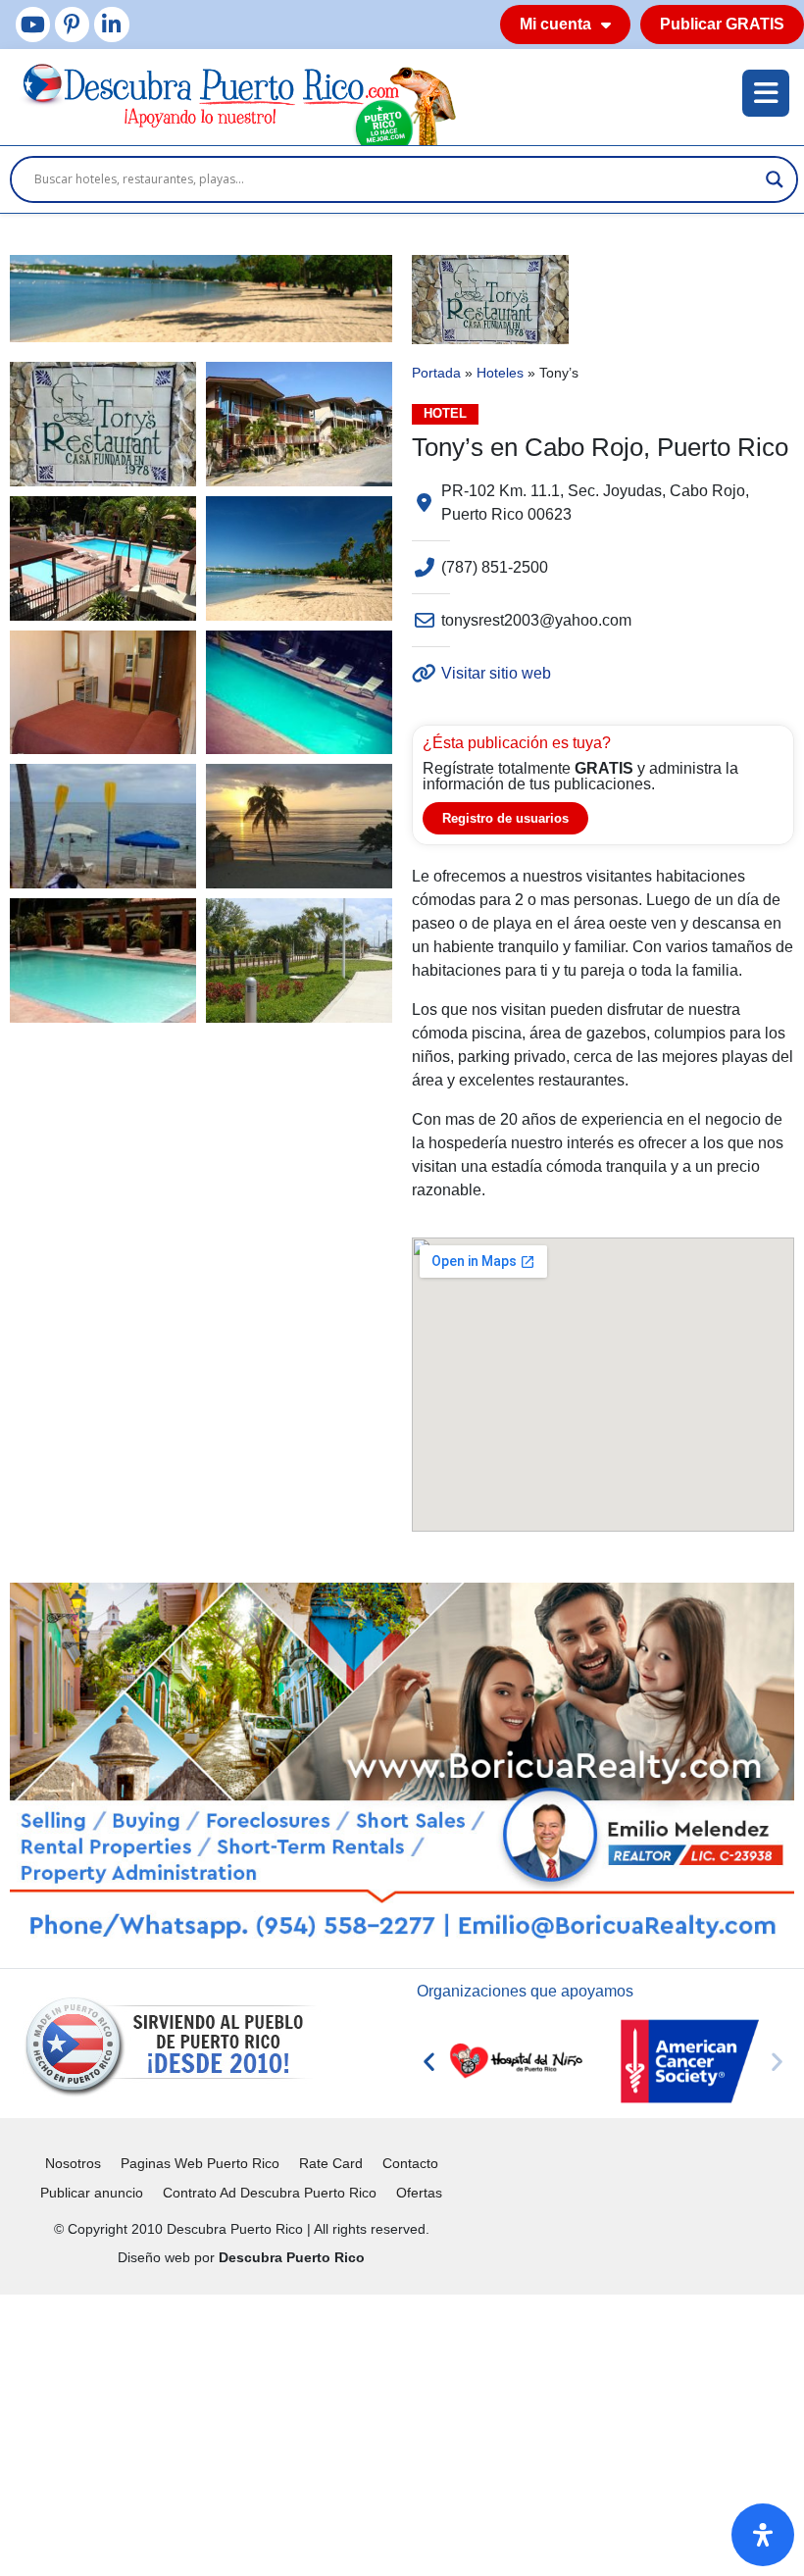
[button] (429, 2062)
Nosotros (73, 2163)
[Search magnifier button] (775, 179)
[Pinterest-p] (72, 24)
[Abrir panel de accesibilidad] (763, 2535)
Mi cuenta (555, 24)
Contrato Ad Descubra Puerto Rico (270, 2193)
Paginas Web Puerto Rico (200, 2163)
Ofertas (419, 2193)
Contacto (410, 2163)
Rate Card (331, 2163)
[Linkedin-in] (111, 24)
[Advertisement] (402, 2432)
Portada (436, 373)
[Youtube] (33, 24)
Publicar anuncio (92, 2193)
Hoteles (500, 373)
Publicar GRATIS (722, 24)
